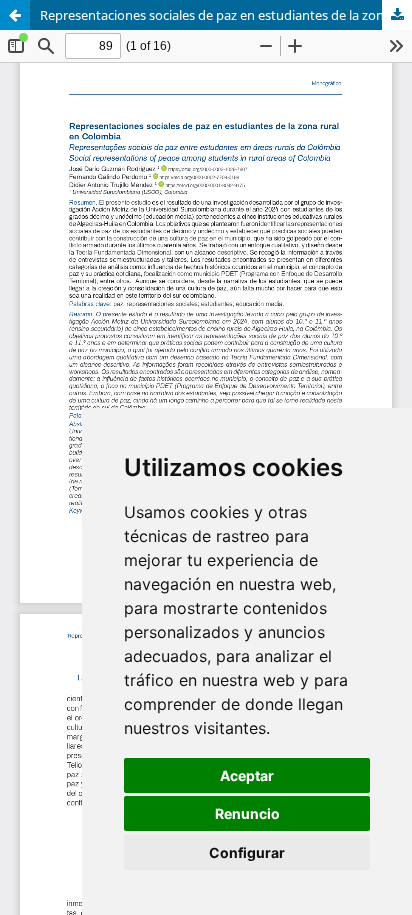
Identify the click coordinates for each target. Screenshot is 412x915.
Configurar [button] (247, 852)
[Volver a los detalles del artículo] (15, 15)
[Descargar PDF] (397, 15)
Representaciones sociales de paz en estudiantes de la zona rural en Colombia (226, 15)
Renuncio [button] (247, 813)
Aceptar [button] (247, 775)
